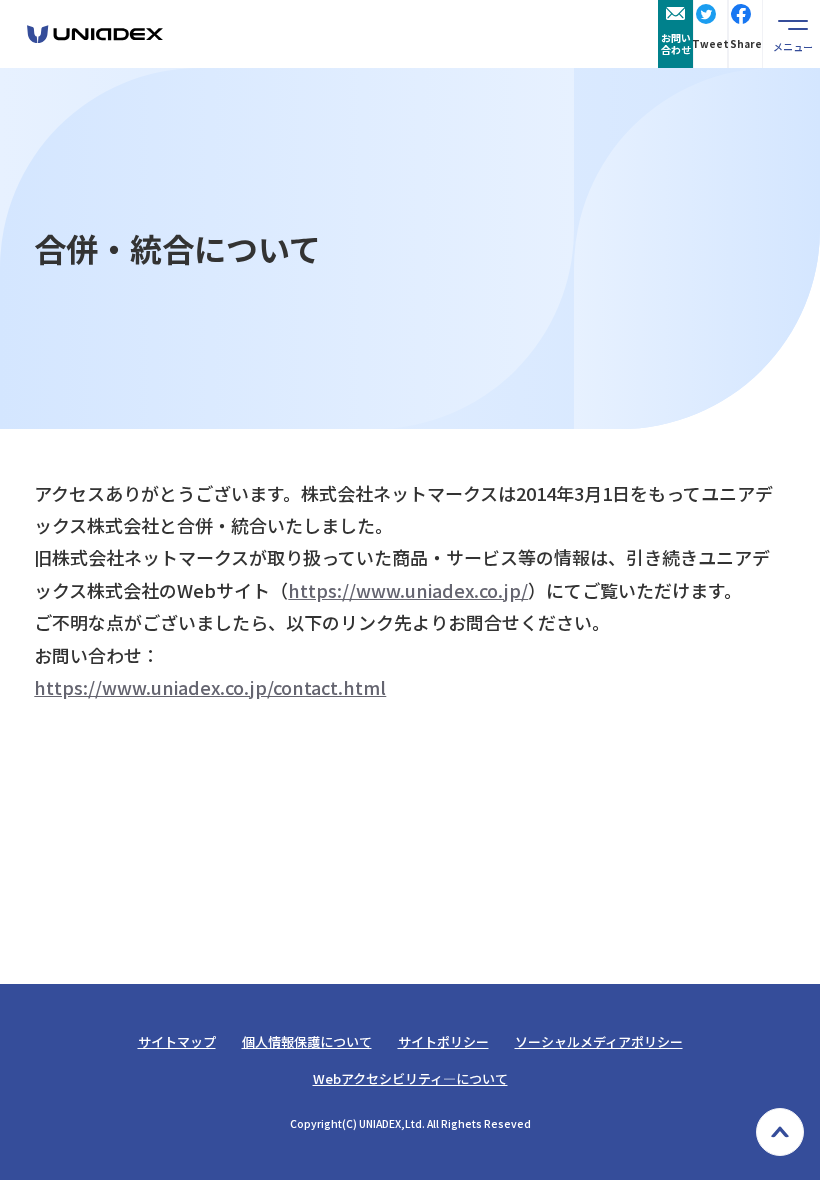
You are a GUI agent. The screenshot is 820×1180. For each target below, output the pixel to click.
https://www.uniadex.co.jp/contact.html (210, 687)
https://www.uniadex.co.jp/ (408, 590)
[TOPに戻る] (780, 1132)
